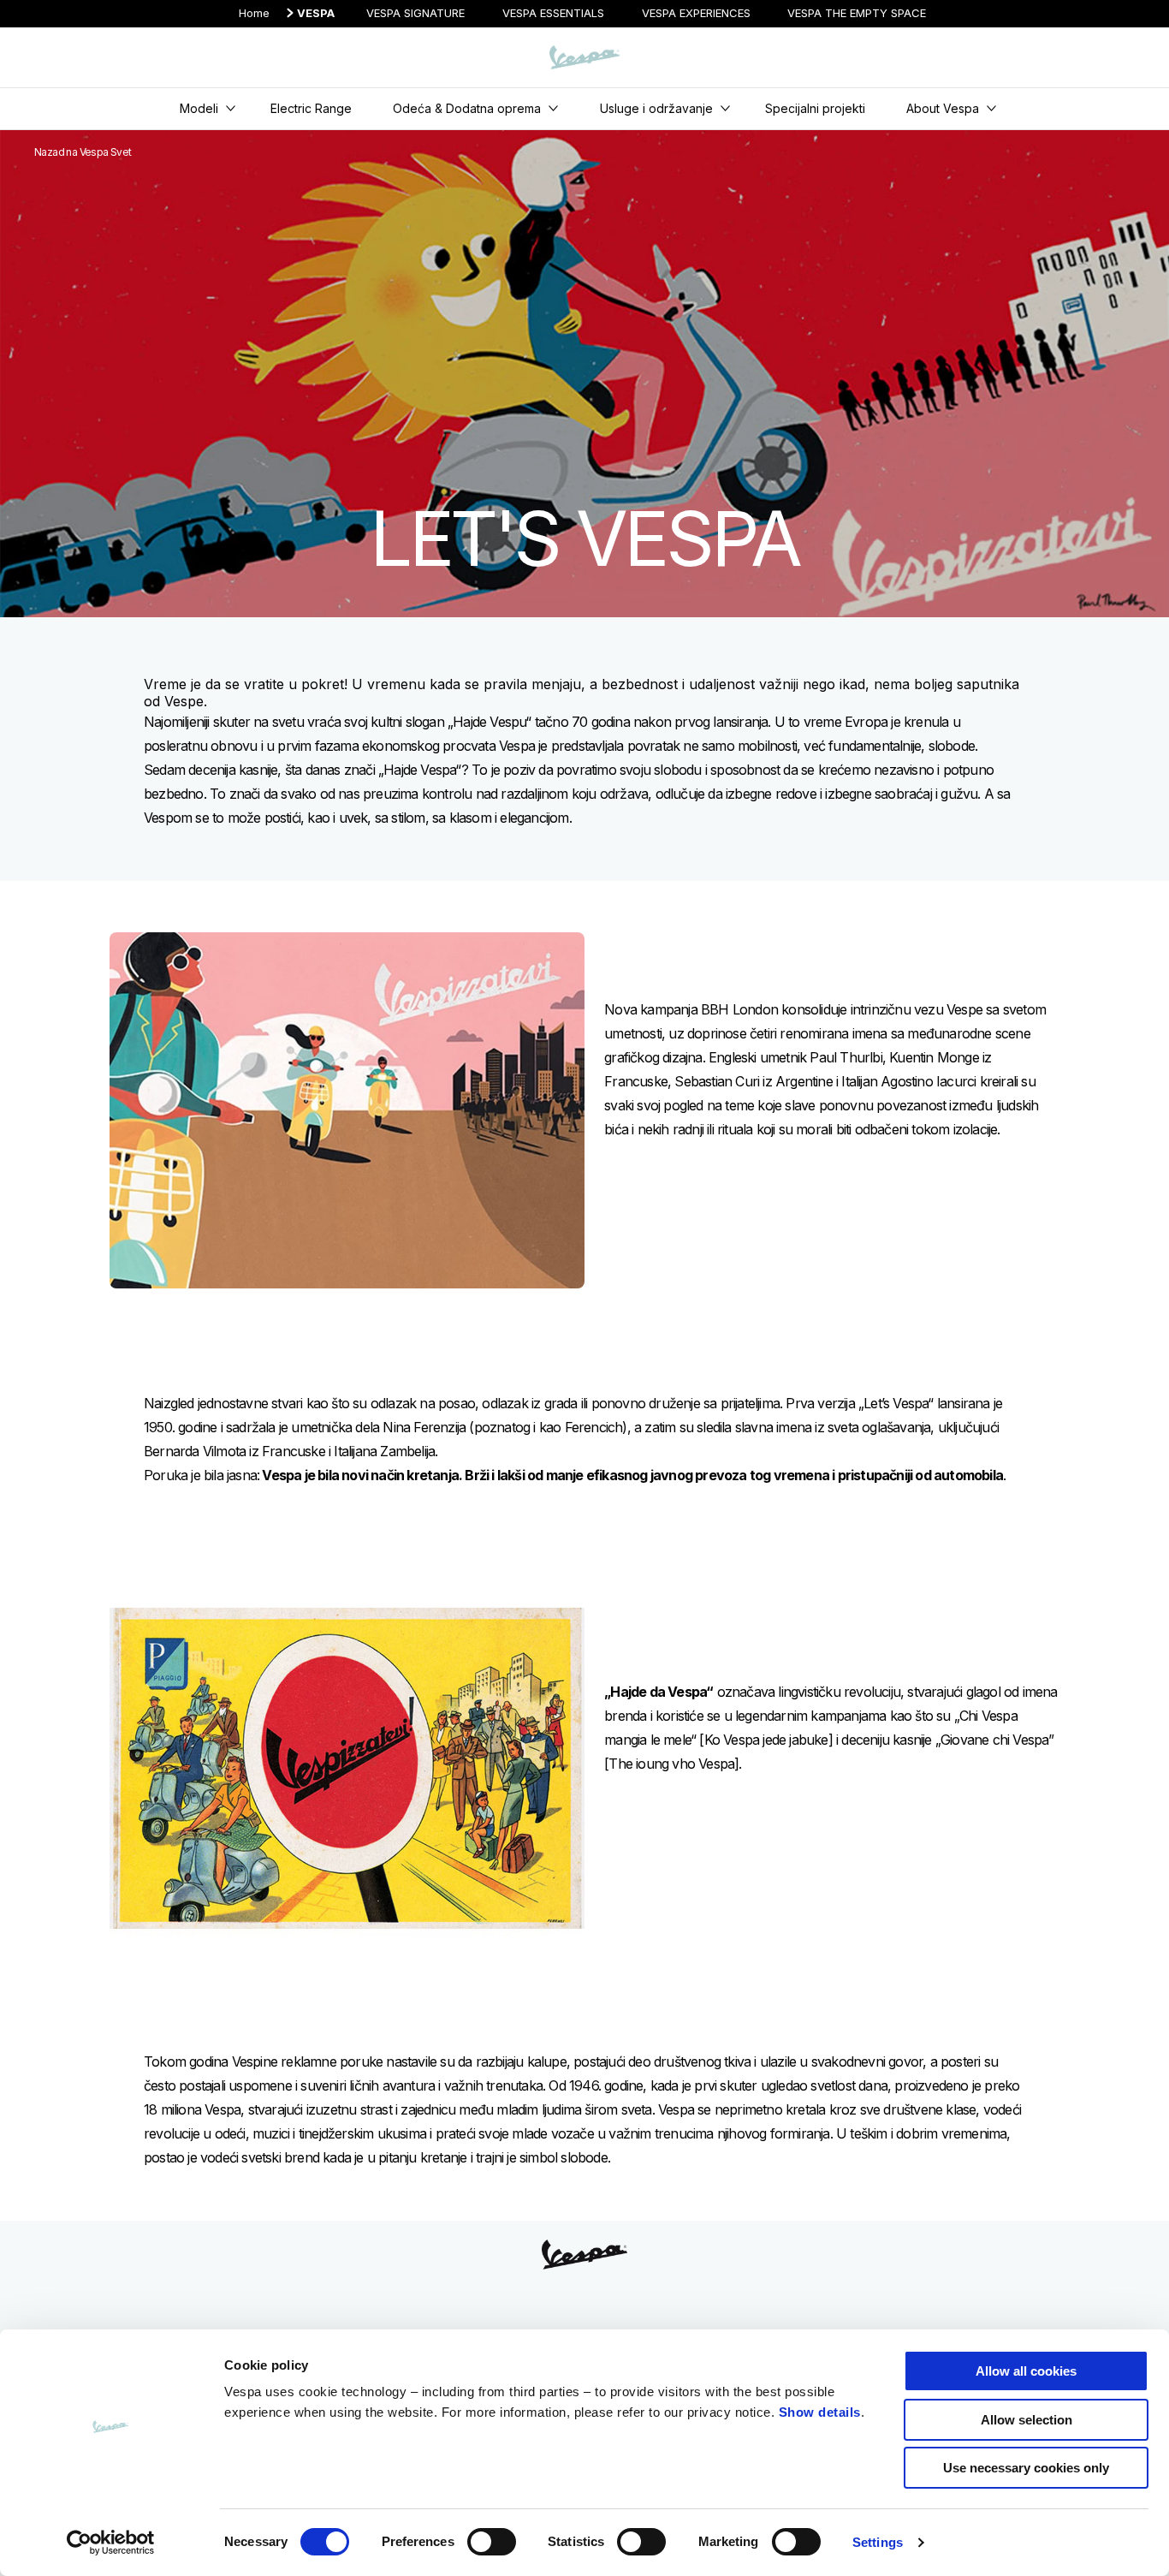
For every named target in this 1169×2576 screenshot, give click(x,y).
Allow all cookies (1026, 2371)
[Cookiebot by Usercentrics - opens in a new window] (111, 2543)
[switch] (492, 2542)
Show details (820, 2412)
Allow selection (1027, 2420)
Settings (878, 2542)
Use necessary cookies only (1026, 2468)
